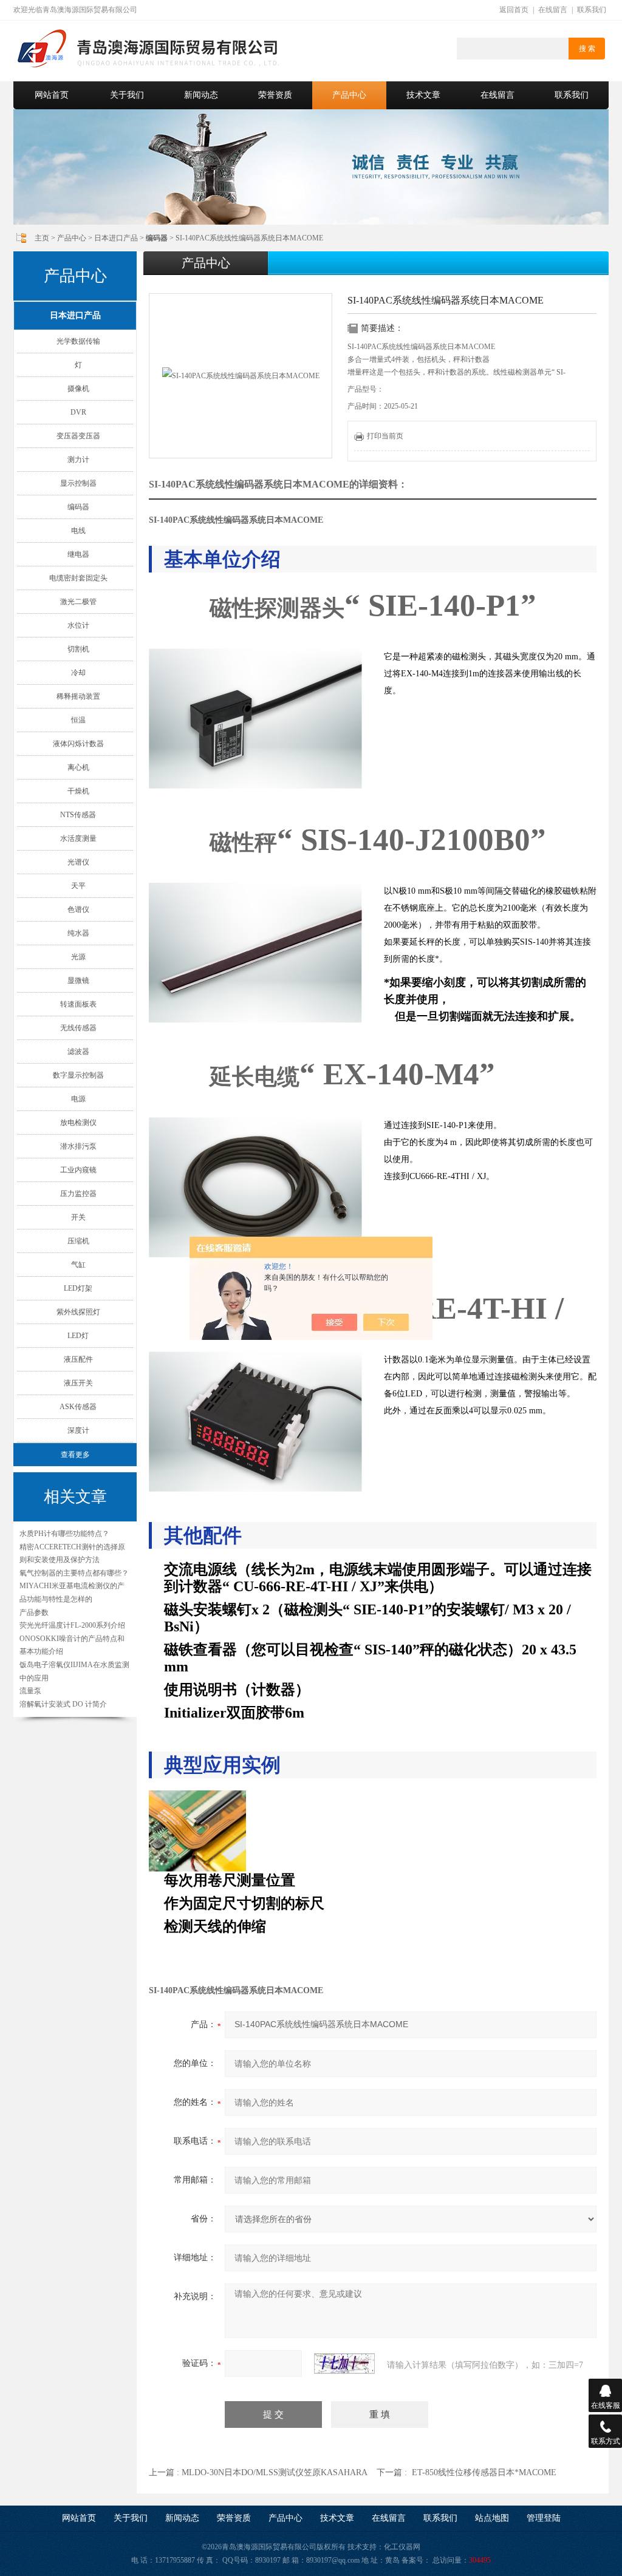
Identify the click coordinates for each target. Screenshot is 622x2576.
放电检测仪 (78, 1123)
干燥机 (78, 791)
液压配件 (78, 1359)
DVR (78, 412)
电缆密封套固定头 (78, 578)
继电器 (78, 554)
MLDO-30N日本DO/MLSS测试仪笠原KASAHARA (274, 2472)
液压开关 (78, 1383)
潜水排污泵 (78, 1146)
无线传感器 (78, 1028)
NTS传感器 (78, 815)
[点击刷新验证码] (344, 2364)
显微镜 (78, 980)
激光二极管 (78, 602)
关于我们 (127, 95)
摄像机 (78, 389)
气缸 (78, 1265)
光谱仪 (78, 862)
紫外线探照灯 (78, 1312)
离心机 (78, 767)
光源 (78, 957)
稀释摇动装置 (78, 696)
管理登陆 (544, 2518)
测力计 (78, 460)
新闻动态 (201, 95)
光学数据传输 (78, 341)
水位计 (78, 625)
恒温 (78, 720)
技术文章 (423, 95)
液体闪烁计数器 (78, 744)
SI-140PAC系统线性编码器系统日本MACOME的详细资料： (278, 484)
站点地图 (492, 2518)
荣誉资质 (275, 95)
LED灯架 (78, 1288)
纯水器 (78, 933)
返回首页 (514, 10)
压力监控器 (78, 1194)
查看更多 (75, 1455)
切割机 (78, 649)
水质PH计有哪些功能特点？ (64, 1534)
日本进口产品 (116, 238)
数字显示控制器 (78, 1075)
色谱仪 (78, 909)
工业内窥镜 (78, 1170)
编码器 (78, 507)
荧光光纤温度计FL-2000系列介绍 (72, 1625)
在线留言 (553, 10)
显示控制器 (78, 483)
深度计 (78, 1430)
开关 (78, 1217)
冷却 (78, 673)
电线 (78, 531)
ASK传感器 (78, 1407)
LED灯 (78, 1336)
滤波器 (78, 1052)
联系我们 (592, 10)
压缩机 (78, 1241)
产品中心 (349, 95)
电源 (78, 1099)
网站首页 (52, 95)
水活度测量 (78, 838)
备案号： (416, 2560)
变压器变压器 (78, 436)
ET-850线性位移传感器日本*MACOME (484, 2472)
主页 (42, 238)
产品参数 (34, 1613)
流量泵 (30, 1691)
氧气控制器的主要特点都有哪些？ (74, 1573)
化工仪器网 (402, 2547)
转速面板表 (78, 1004)
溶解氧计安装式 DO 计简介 (63, 1704)
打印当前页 (385, 436)
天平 (78, 886)
